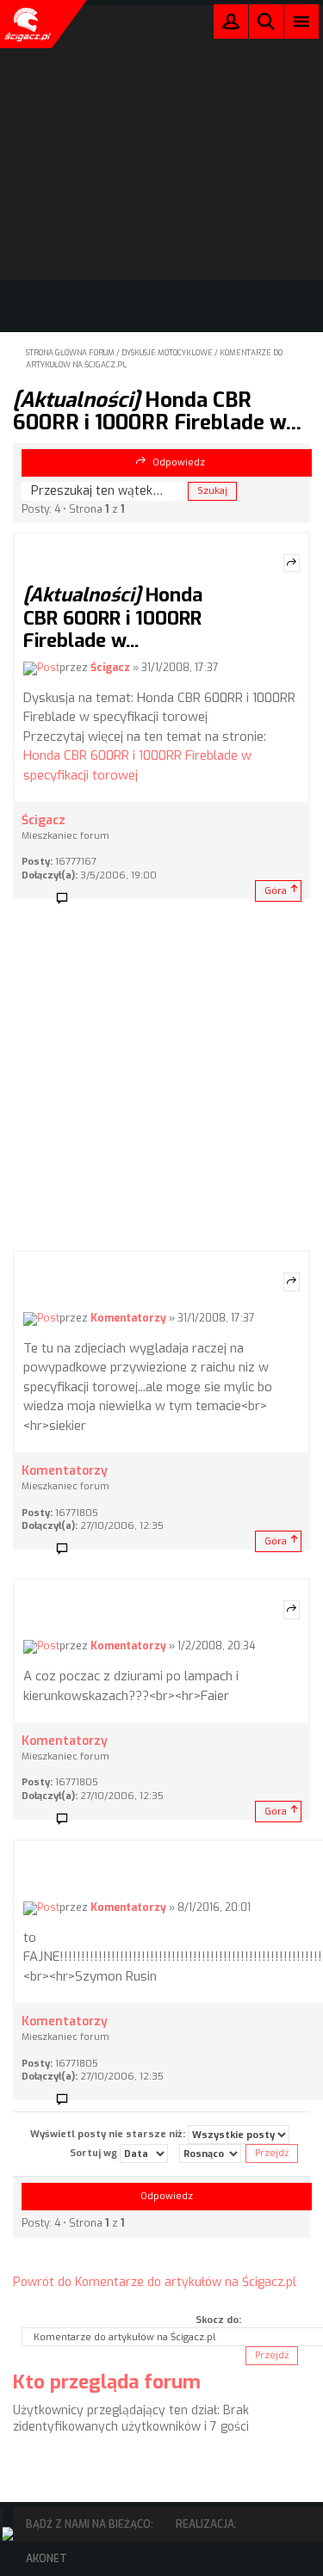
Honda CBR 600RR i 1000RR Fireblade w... (157, 411)
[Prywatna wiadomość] (68, 899)
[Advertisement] (161, 1080)
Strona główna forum (70, 353)
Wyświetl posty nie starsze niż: (109, 2134)
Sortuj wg (95, 2153)
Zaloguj (231, 25)
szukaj (266, 21)
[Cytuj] (292, 564)
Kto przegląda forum (107, 2382)
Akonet (47, 2559)
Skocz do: (218, 2320)
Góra (276, 891)
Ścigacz (110, 668)
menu (302, 21)
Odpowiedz (179, 462)
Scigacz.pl (26, 24)
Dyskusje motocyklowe (167, 353)
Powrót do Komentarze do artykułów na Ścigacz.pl (155, 2282)
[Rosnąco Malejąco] (210, 2154)
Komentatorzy (128, 1318)
